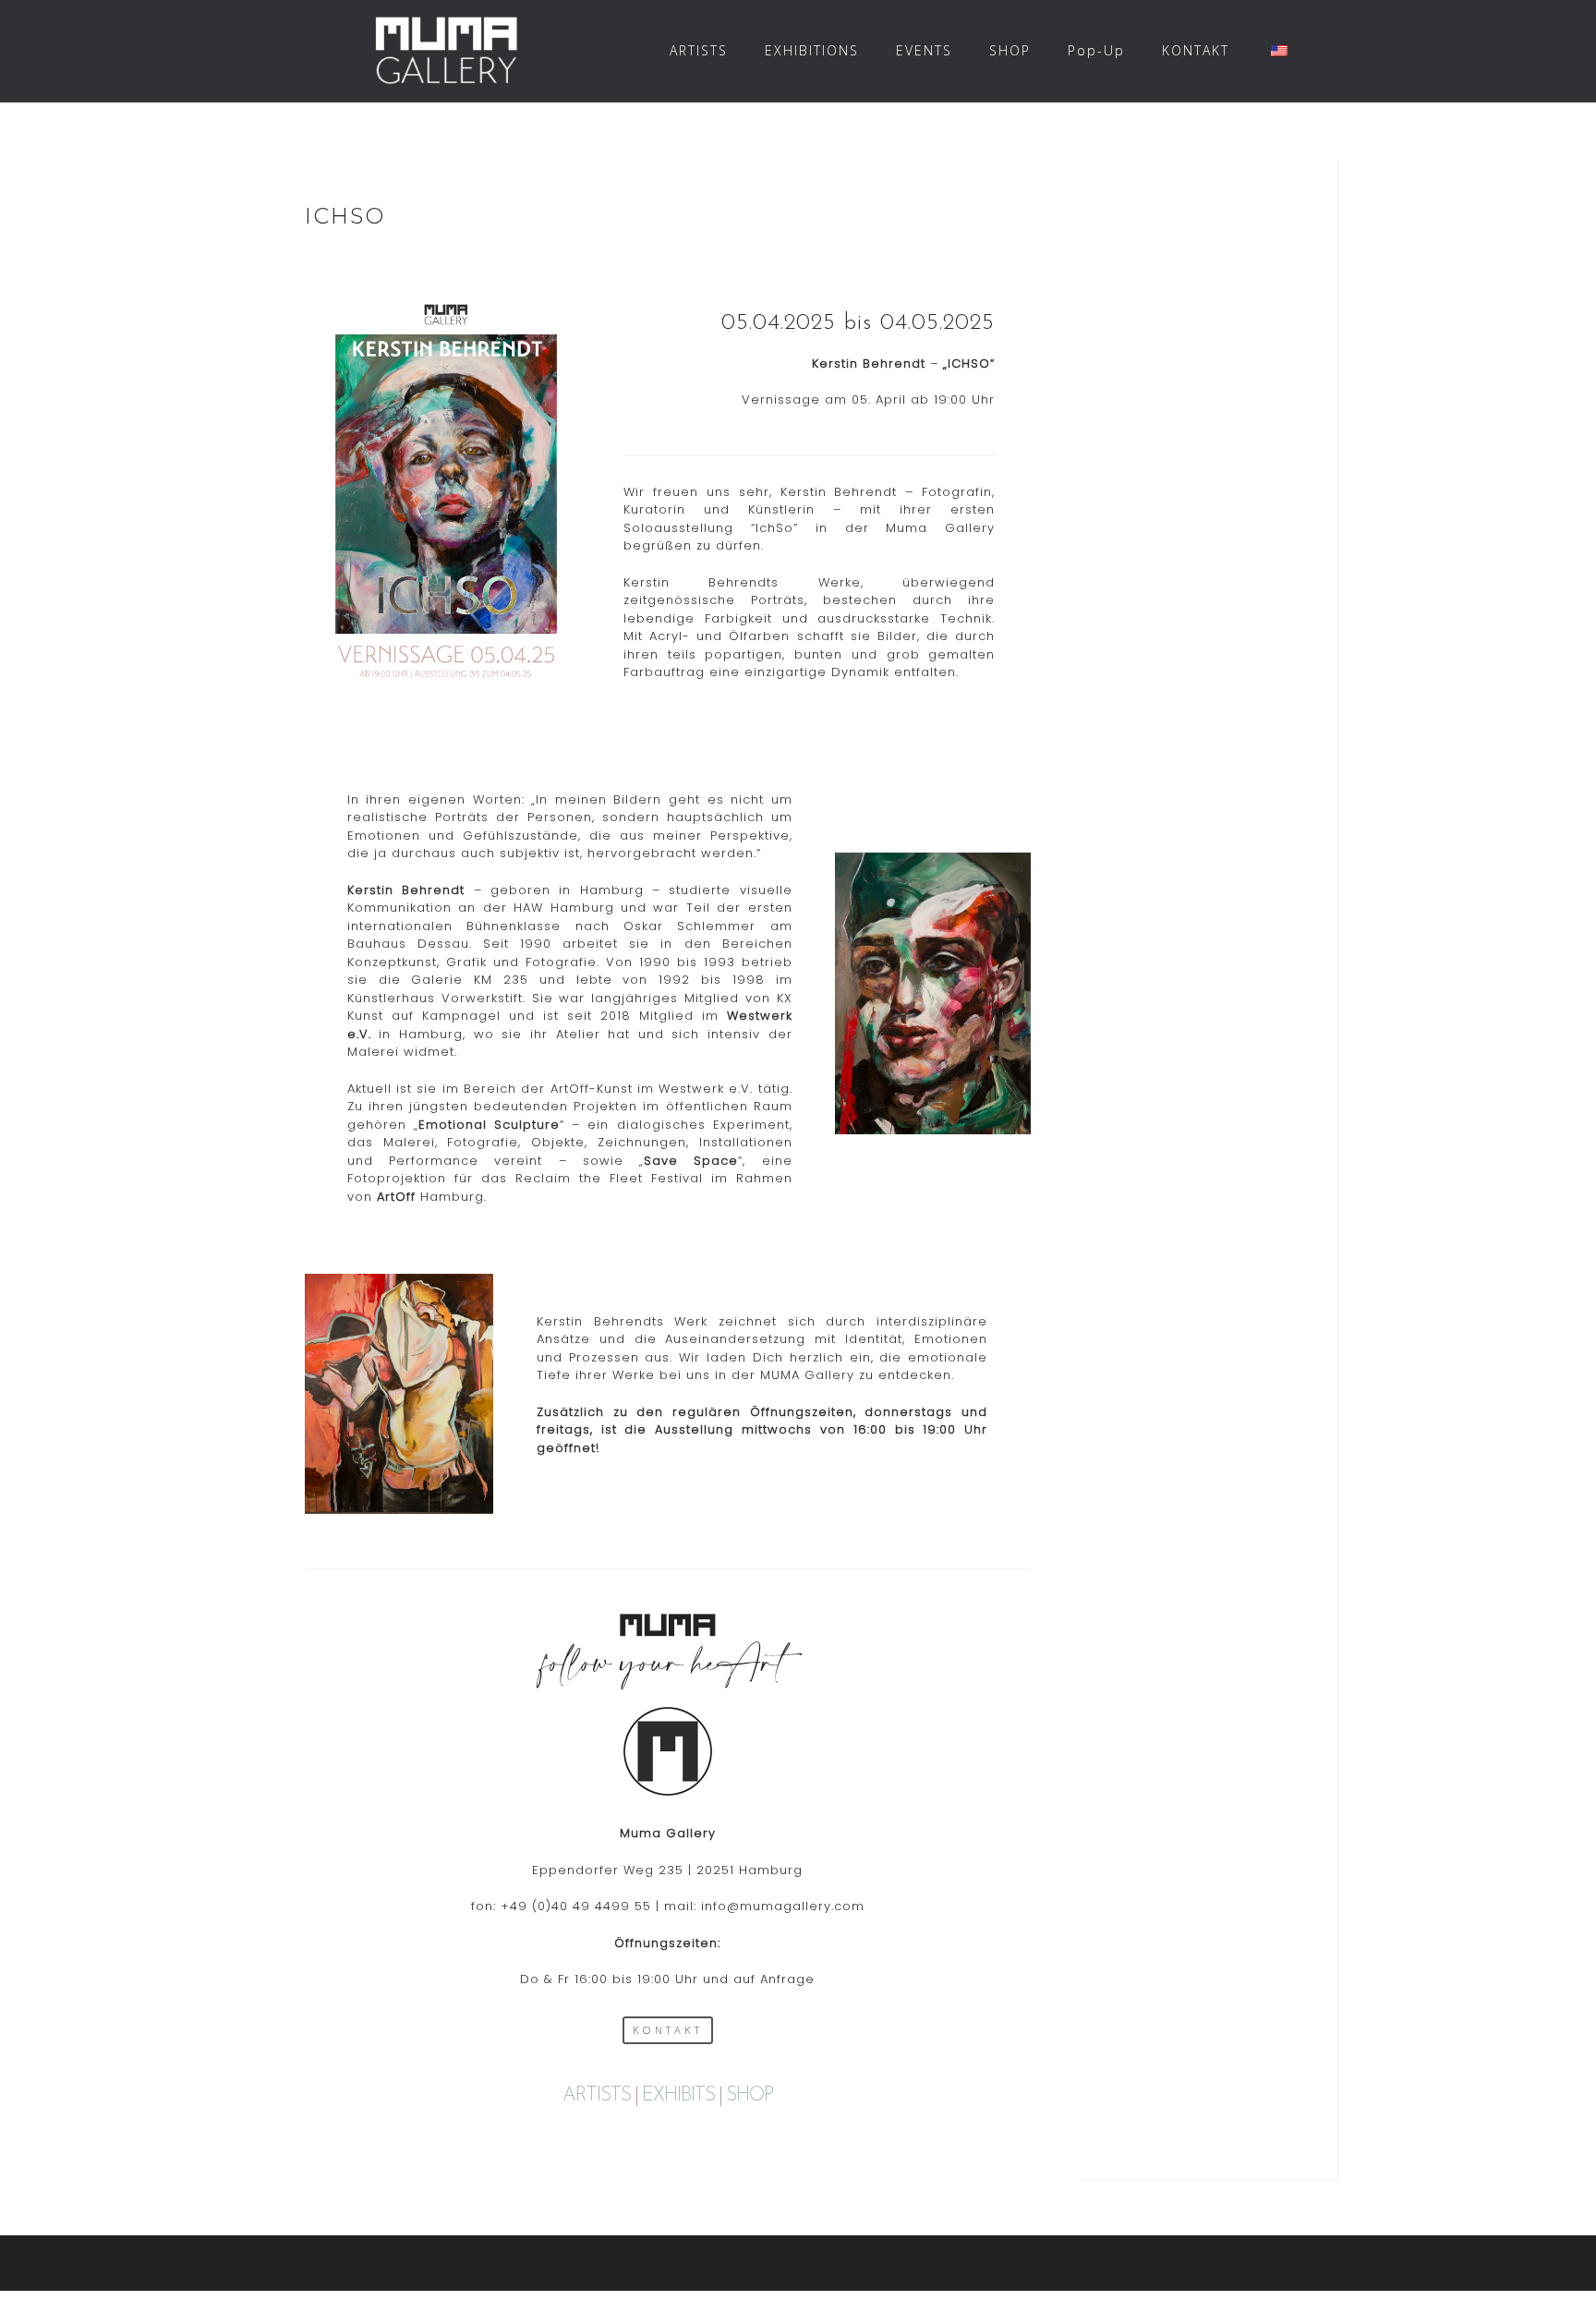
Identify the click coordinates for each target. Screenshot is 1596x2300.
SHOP (1010, 50)
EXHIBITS (678, 2095)
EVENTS (924, 50)
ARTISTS (699, 50)
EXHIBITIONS (812, 50)
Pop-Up (1096, 50)
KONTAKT (1196, 50)
